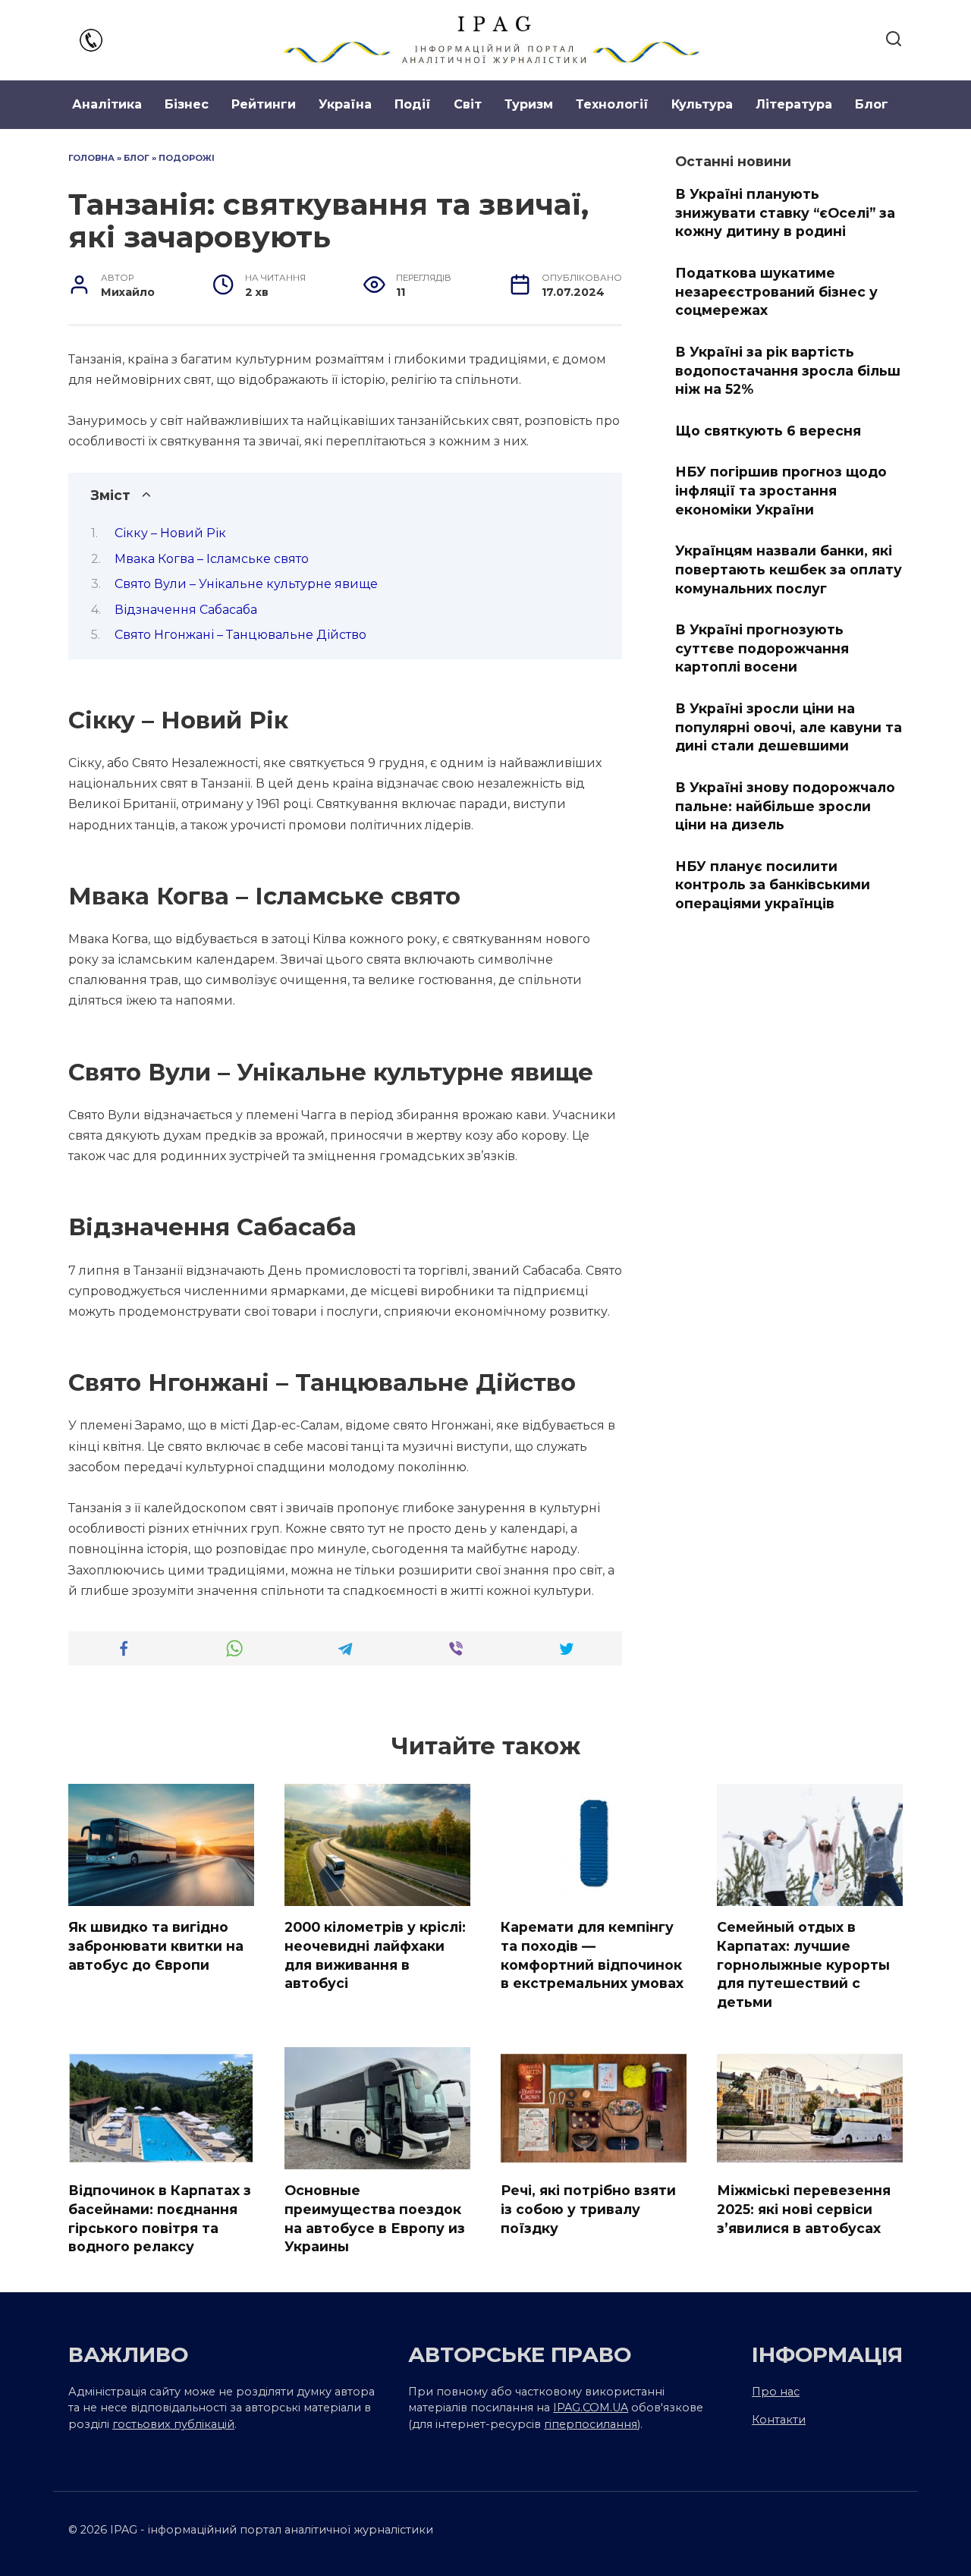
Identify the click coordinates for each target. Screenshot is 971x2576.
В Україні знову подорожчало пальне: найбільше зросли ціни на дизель (785, 806)
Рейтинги (264, 104)
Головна (91, 158)
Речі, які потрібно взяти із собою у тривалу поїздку (588, 2209)
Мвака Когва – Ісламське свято (212, 559)
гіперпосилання (591, 2424)
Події (413, 104)
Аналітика (107, 104)
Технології (612, 104)
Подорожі (187, 158)
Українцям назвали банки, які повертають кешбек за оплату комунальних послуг (789, 569)
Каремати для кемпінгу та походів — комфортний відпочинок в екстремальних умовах (592, 1955)
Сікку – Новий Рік (170, 533)
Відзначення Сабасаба (186, 610)
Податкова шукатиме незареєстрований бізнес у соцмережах (776, 291)
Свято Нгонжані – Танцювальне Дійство (240, 635)
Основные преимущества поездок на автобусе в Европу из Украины (375, 2218)
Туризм (529, 104)
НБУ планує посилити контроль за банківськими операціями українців (773, 885)
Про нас (776, 2392)
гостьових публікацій (173, 2424)
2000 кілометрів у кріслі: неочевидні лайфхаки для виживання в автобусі (375, 1955)
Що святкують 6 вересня (768, 431)
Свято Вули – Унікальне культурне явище (246, 584)
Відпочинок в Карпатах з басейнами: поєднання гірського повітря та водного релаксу (160, 2218)
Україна (345, 104)
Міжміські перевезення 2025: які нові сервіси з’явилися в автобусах (804, 2209)
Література (794, 104)
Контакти (779, 2420)
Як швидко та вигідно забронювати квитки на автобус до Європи (156, 1945)
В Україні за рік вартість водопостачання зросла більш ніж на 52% (788, 370)
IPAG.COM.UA (591, 2408)
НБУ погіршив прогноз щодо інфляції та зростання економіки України (781, 490)
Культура (702, 104)
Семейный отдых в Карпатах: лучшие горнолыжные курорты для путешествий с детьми (803, 1964)
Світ (468, 104)
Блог (872, 104)
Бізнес (187, 104)
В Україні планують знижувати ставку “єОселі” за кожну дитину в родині (785, 212)
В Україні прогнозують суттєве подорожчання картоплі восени (762, 648)
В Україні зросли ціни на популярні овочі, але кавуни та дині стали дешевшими (789, 727)
